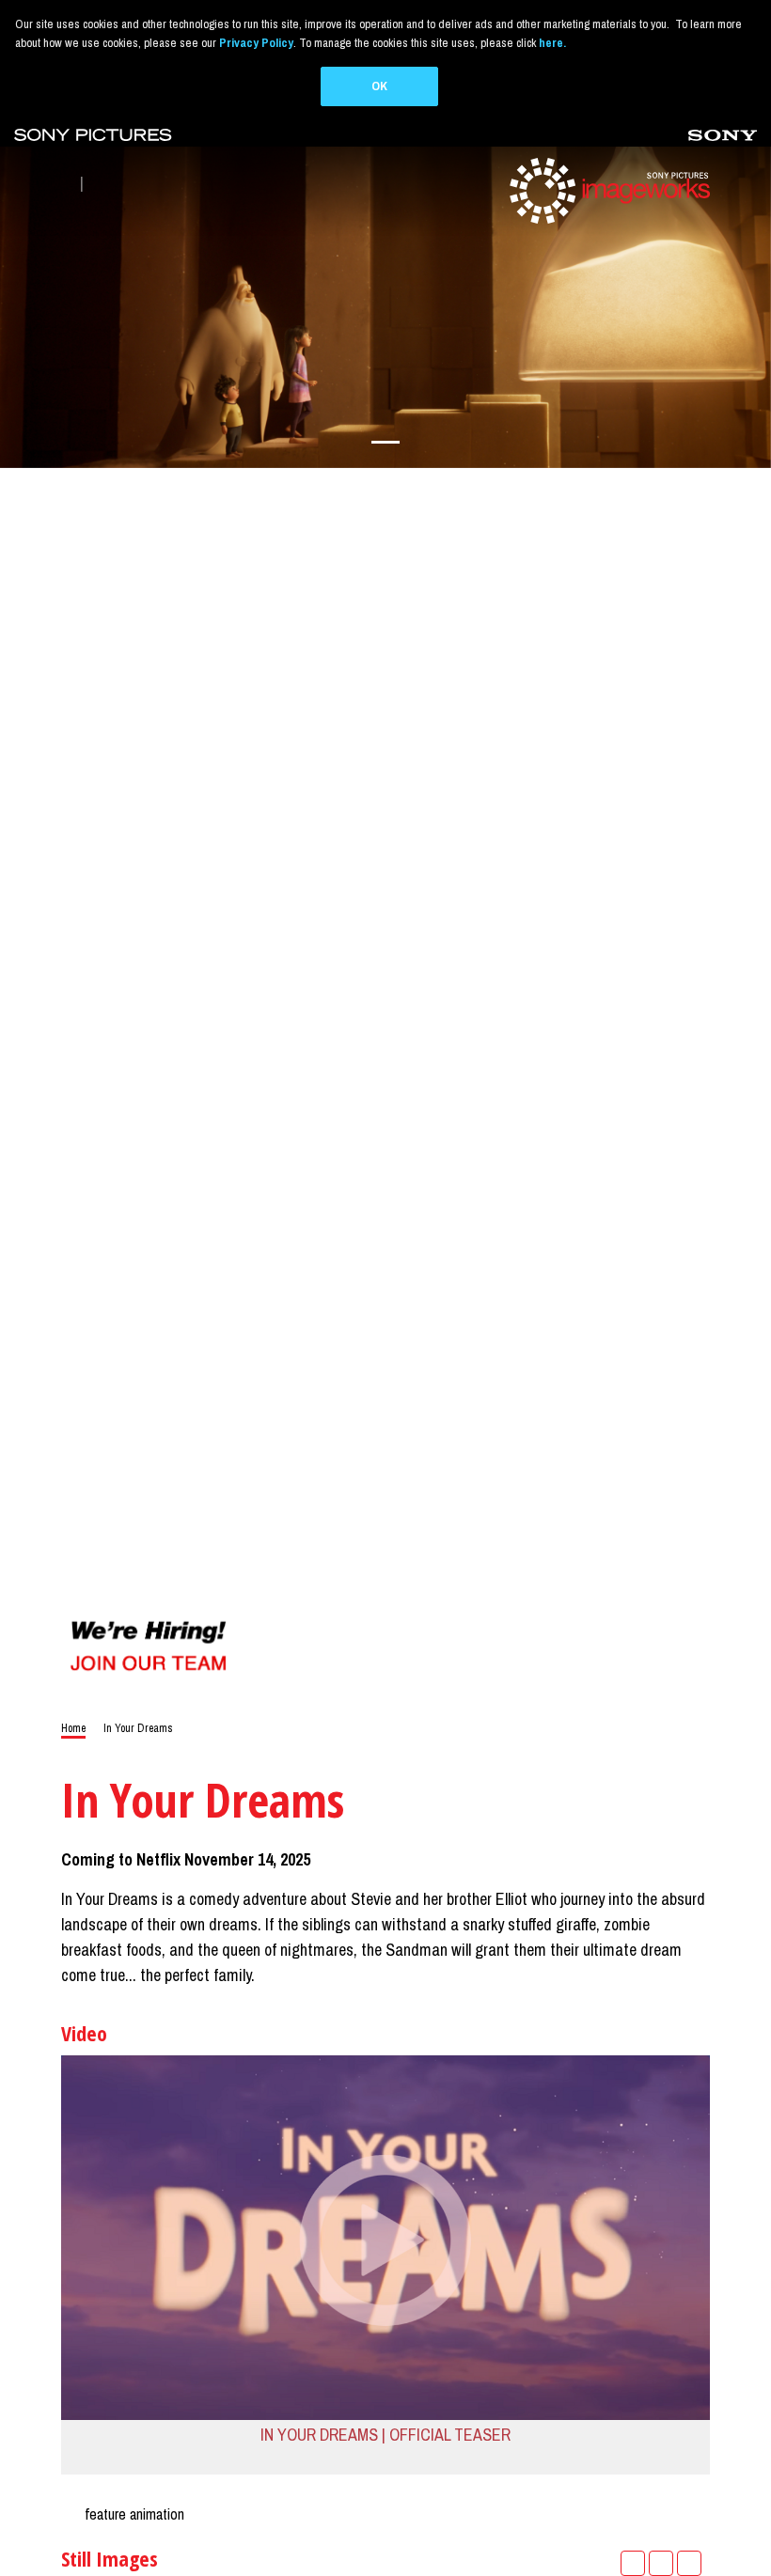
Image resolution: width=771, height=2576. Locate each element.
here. (552, 43)
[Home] (607, 189)
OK (379, 86)
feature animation (134, 2514)
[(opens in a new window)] (93, 134)
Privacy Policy (256, 43)
